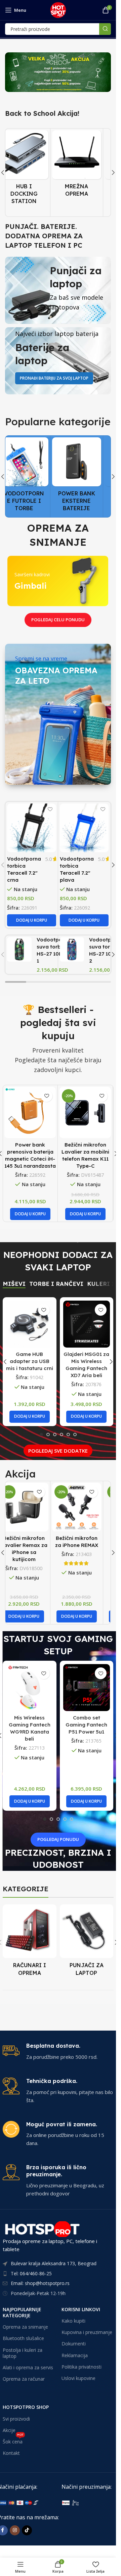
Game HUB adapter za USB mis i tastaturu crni (30, 1361)
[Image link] (90, 2502)
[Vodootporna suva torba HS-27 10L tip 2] (72, 949)
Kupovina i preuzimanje (87, 2332)
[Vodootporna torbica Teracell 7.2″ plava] (84, 828)
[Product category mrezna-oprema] (84, 165)
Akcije (9, 2430)
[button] (113, 173)
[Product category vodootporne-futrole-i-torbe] (32, 476)
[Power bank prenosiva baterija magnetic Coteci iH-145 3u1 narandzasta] (30, 1112)
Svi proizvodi (16, 2419)
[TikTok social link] (27, 2530)
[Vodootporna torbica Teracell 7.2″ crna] (32, 828)
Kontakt (11, 2453)
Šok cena (13, 2440)
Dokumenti (74, 2344)
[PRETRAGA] (105, 29)
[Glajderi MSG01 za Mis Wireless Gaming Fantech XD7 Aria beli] (87, 1324)
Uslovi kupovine (78, 2378)
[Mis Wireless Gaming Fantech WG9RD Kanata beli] (30, 1688)
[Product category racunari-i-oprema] (30, 1942)
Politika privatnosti (82, 2367)
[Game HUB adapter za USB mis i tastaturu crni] (30, 1324)
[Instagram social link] (15, 2530)
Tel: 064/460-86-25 (31, 2273)
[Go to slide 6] (75, 1435)
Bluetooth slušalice (23, 2339)
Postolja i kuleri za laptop (23, 2353)
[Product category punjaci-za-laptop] (87, 1942)
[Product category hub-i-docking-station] (32, 169)
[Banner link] (58, 72)
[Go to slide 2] (48, 1435)
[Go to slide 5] (68, 1435)
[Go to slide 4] (62, 1435)
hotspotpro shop (26, 2407)
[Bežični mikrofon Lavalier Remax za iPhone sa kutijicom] (32, 1507)
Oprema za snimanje (25, 2327)
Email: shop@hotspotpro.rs (40, 2283)
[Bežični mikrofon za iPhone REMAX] (84, 1507)
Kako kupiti (73, 2321)
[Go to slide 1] (41, 1435)
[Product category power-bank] (84, 476)
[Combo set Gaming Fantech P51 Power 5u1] (87, 1688)
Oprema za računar (24, 2379)
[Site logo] (58, 9)
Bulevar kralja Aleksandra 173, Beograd (54, 2264)
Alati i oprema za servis (28, 2367)
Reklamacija (75, 2355)
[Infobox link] (58, 2052)
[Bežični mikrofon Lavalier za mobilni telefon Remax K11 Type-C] (85, 1112)
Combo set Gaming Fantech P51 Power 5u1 (86, 1725)
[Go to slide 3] (55, 1435)
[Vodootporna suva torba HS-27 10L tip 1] (19, 949)
